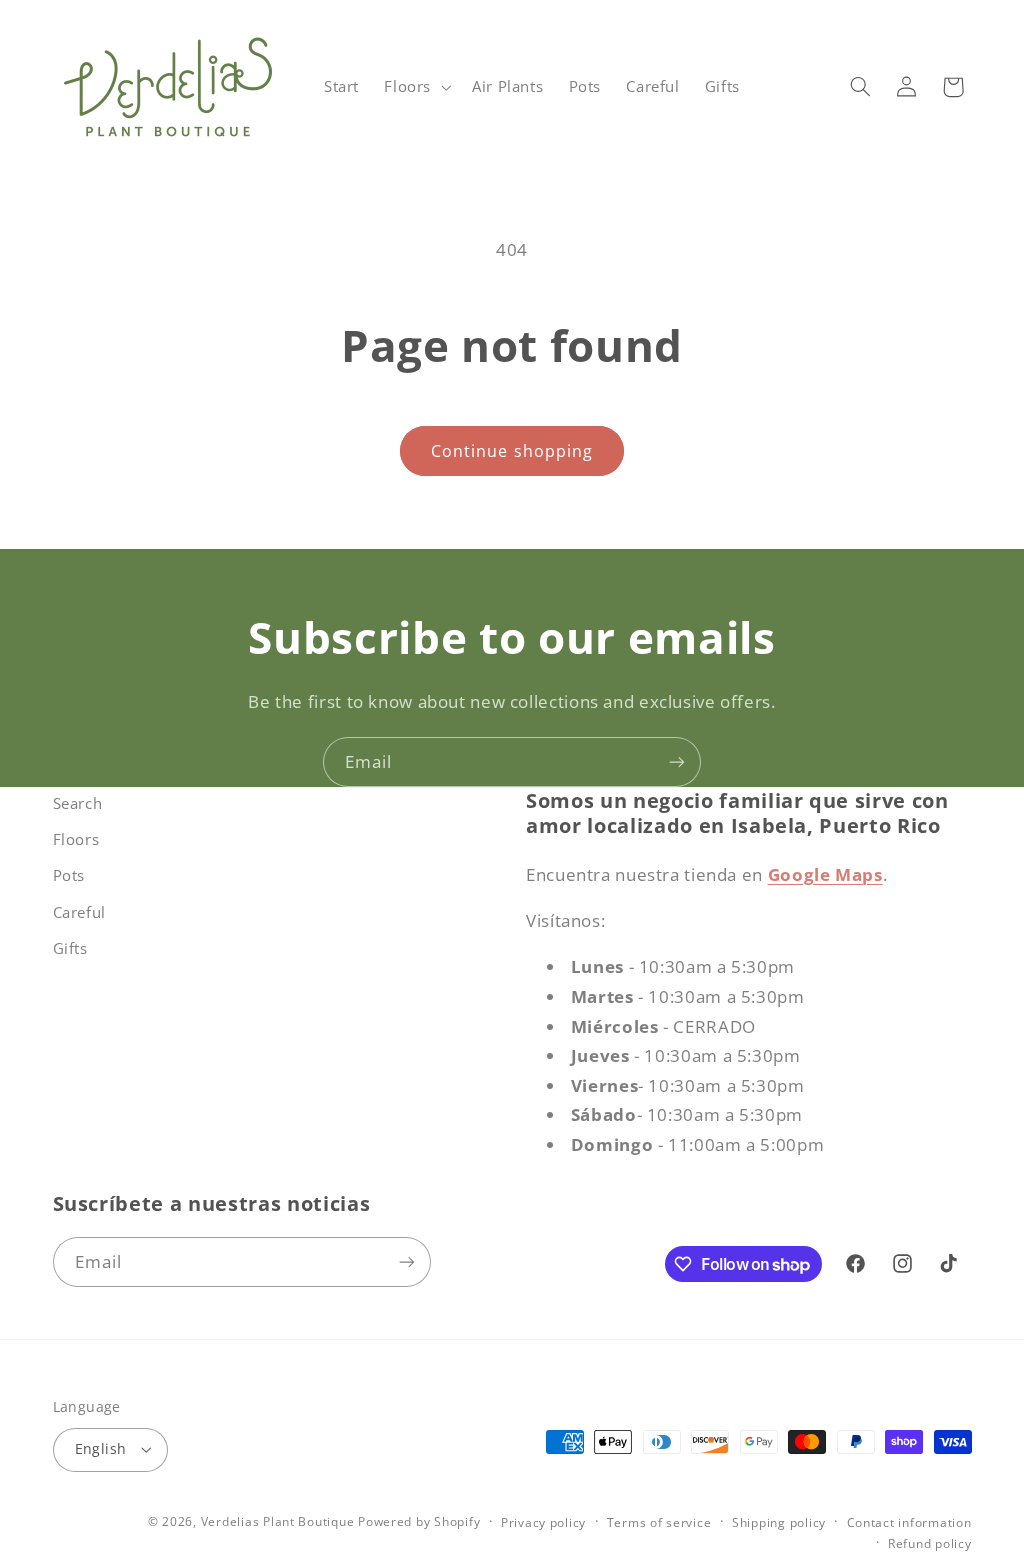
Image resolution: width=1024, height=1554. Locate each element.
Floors (76, 839)
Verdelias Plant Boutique (278, 1521)
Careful (79, 912)
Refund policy (930, 1543)
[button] (416, 87)
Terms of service (659, 1522)
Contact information (909, 1522)
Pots (69, 875)
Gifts (70, 948)
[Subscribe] (677, 761)
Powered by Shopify (419, 1521)
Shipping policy (779, 1522)
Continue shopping (512, 451)
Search (78, 803)
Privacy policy (543, 1522)
